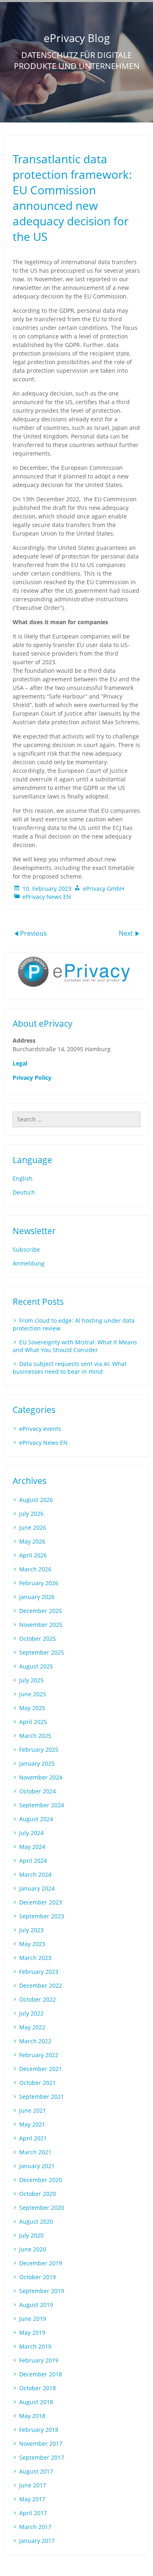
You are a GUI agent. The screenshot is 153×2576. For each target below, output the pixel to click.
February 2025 (39, 1750)
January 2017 (37, 2541)
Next (127, 933)
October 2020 (38, 2194)
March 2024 (35, 1874)
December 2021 (41, 2069)
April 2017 (33, 2513)
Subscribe (26, 1249)
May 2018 (32, 2416)
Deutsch (24, 1192)
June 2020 (33, 2249)
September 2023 (42, 1916)
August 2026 (36, 1500)
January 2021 (37, 2166)
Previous (33, 933)
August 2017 (36, 2471)
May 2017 (32, 2499)
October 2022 (38, 1999)
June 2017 (33, 2485)
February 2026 (39, 1583)
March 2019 (35, 2346)
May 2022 (32, 2027)
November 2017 (41, 2444)
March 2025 (35, 1736)
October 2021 (38, 2083)
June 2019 (33, 2319)
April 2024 (33, 1861)
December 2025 (41, 1611)
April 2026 (33, 1555)
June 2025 (33, 1694)
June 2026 (33, 1527)
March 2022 (35, 2041)
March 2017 (35, 2527)
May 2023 (32, 1944)
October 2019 (38, 2277)
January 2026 (37, 1597)
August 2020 (36, 2221)
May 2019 (32, 2332)
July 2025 (31, 1680)
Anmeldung (29, 1263)
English (23, 1178)
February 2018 (39, 2430)
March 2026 (35, 1569)
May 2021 (32, 2124)
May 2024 (32, 1847)
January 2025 (37, 1763)
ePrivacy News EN (47, 897)
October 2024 (38, 1791)
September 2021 (42, 2097)
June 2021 (33, 2110)
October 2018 (38, 2388)
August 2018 (36, 2402)
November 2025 (41, 1625)
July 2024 (31, 1833)
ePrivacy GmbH (103, 889)
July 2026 (31, 1514)
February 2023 (39, 1972)
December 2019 (41, 2263)
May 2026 (32, 1541)
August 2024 (36, 1819)
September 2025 (42, 1652)
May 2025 (32, 1708)
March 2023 (35, 1958)
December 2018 (41, 2374)
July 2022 (31, 2013)
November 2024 (41, 1777)
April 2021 (33, 2138)
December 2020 (41, 2180)
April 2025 (33, 1722)
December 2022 (41, 1985)
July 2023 (31, 1930)
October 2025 (38, 1638)
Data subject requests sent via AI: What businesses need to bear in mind (70, 1368)
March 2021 (35, 2152)
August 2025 (36, 1666)
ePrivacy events (40, 1429)
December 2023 (41, 1902)
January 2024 (37, 1888)
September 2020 (42, 2208)
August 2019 (36, 2305)
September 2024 (42, 1805)
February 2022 (39, 2055)
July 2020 (31, 2235)
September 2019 (42, 2291)
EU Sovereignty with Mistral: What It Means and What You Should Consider (75, 1346)
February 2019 (39, 2360)
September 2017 (42, 2457)
